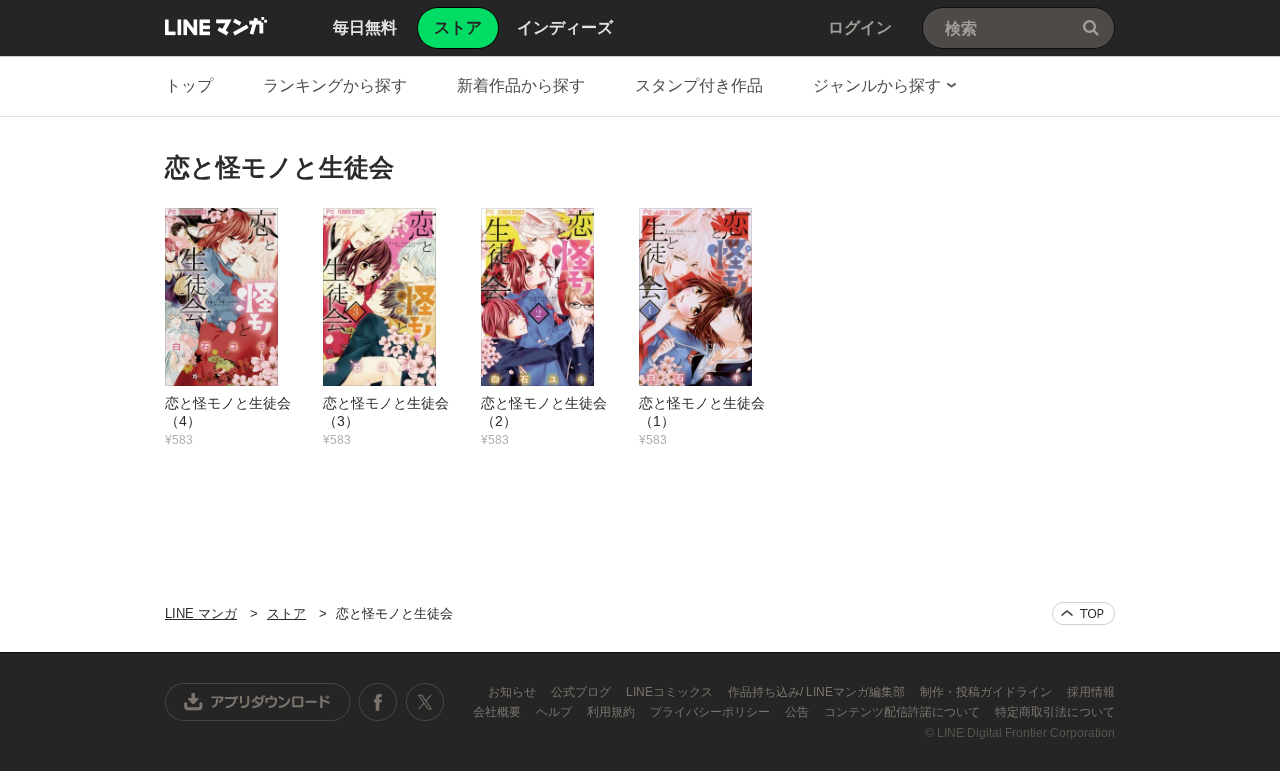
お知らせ (513, 692)
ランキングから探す (335, 85)
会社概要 (498, 712)
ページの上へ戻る (1083, 613)
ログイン (860, 27)
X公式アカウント (424, 702)
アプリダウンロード (258, 702)
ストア (286, 613)
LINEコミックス (671, 692)
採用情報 (1091, 692)
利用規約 (612, 712)
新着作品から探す (521, 85)
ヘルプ (555, 712)
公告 (798, 712)
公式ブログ (582, 692)
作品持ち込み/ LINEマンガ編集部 (818, 692)
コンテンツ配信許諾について (903, 712)
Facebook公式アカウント (378, 702)
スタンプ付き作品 (699, 85)
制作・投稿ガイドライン (987, 692)
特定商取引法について (1055, 712)
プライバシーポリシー (711, 712)
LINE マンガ (216, 26)
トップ (189, 85)
